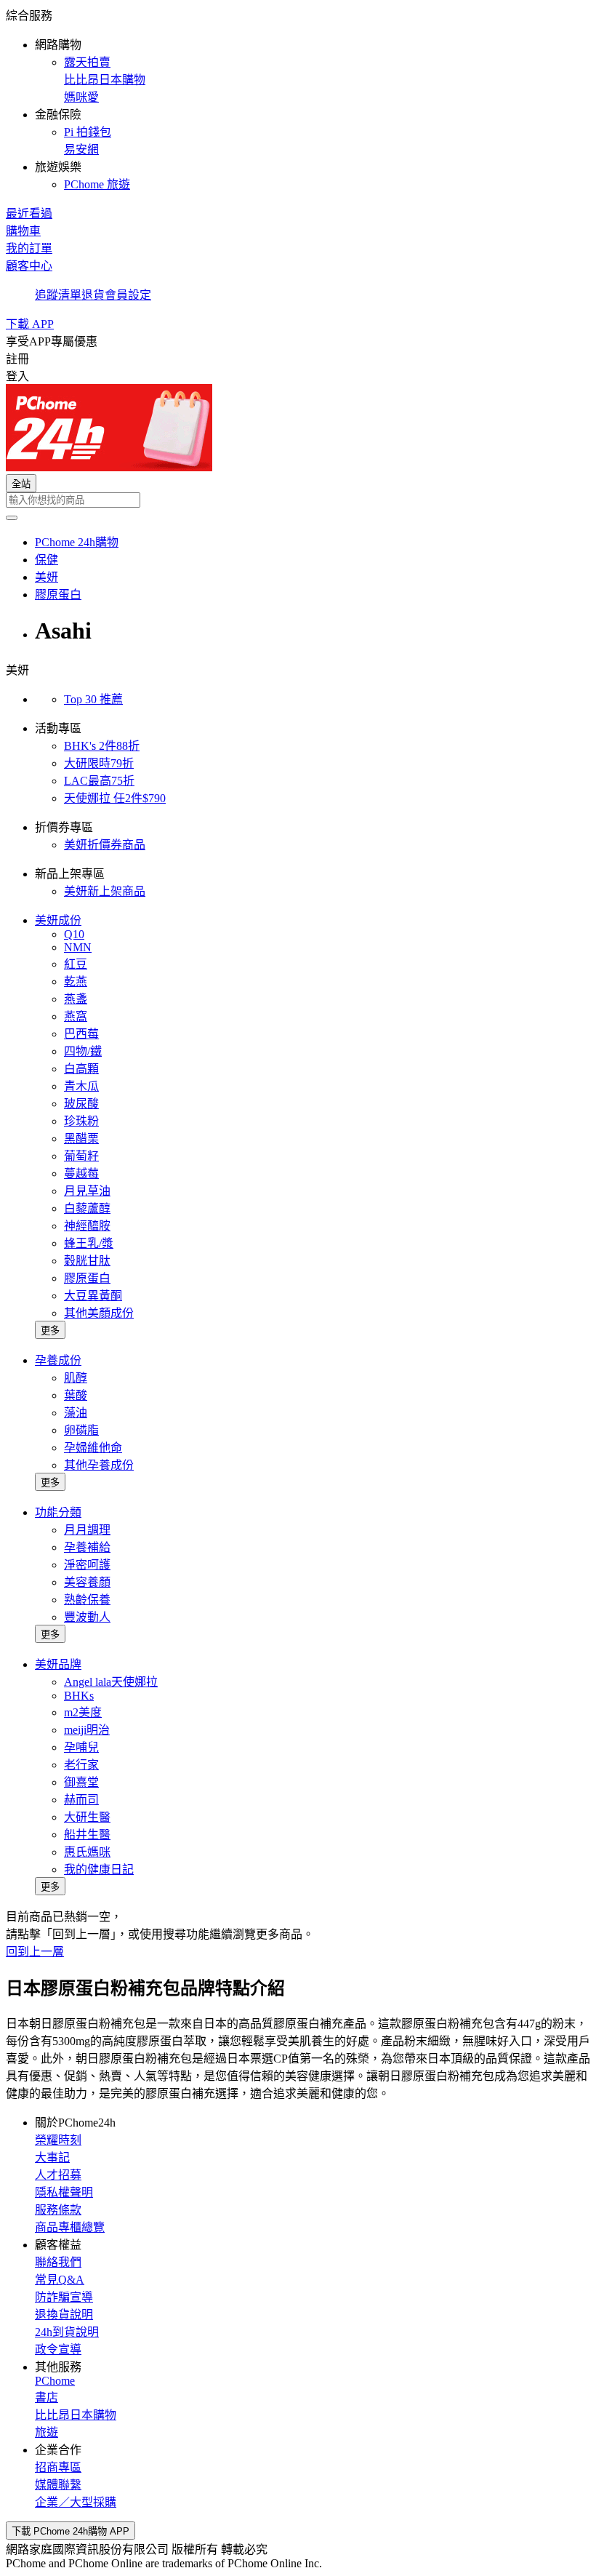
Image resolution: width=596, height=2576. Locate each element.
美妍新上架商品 (105, 891)
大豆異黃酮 (93, 1296)
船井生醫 (87, 1835)
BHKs (79, 1696)
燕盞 (76, 999)
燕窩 (76, 1016)
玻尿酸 (81, 1104)
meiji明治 (87, 1730)
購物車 (23, 231)
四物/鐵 (83, 1051)
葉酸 (76, 1395)
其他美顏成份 (99, 1313)
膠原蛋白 (87, 1278)
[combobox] (298, 500)
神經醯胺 (87, 1226)
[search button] (12, 518)
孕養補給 (87, 1547)
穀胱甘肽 (87, 1261)
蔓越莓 (81, 1173)
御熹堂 (81, 1782)
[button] (298, 99)
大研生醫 (87, 1817)
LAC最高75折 (99, 781)
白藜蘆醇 (87, 1208)
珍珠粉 (81, 1121)
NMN (78, 947)
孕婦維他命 (93, 1448)
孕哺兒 (81, 1747)
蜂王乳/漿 (89, 1243)
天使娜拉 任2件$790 (115, 798)
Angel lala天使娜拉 (111, 1682)
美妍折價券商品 (105, 845)
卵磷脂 (81, 1430)
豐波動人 (87, 1617)
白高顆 (81, 1069)
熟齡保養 (87, 1600)
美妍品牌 (58, 1664)
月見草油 (87, 1191)
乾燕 (76, 981)
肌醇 (76, 1378)
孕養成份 (58, 1360)
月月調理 (87, 1530)
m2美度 (83, 1712)
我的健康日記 (99, 1869)
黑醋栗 (81, 1139)
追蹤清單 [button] (58, 295)
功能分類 (58, 1512)
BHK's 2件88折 (102, 746)
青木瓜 (81, 1086)
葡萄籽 (81, 1156)
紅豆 (76, 964)
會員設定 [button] (128, 295)
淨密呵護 (87, 1565)
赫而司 (81, 1800)
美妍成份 (58, 920)
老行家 (81, 1765)
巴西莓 (81, 1034)
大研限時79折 (99, 763)
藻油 (76, 1413)
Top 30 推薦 (93, 699)
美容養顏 (87, 1582)
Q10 (74, 934)
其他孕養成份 (99, 1465)
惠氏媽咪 (87, 1852)
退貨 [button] (93, 295)
